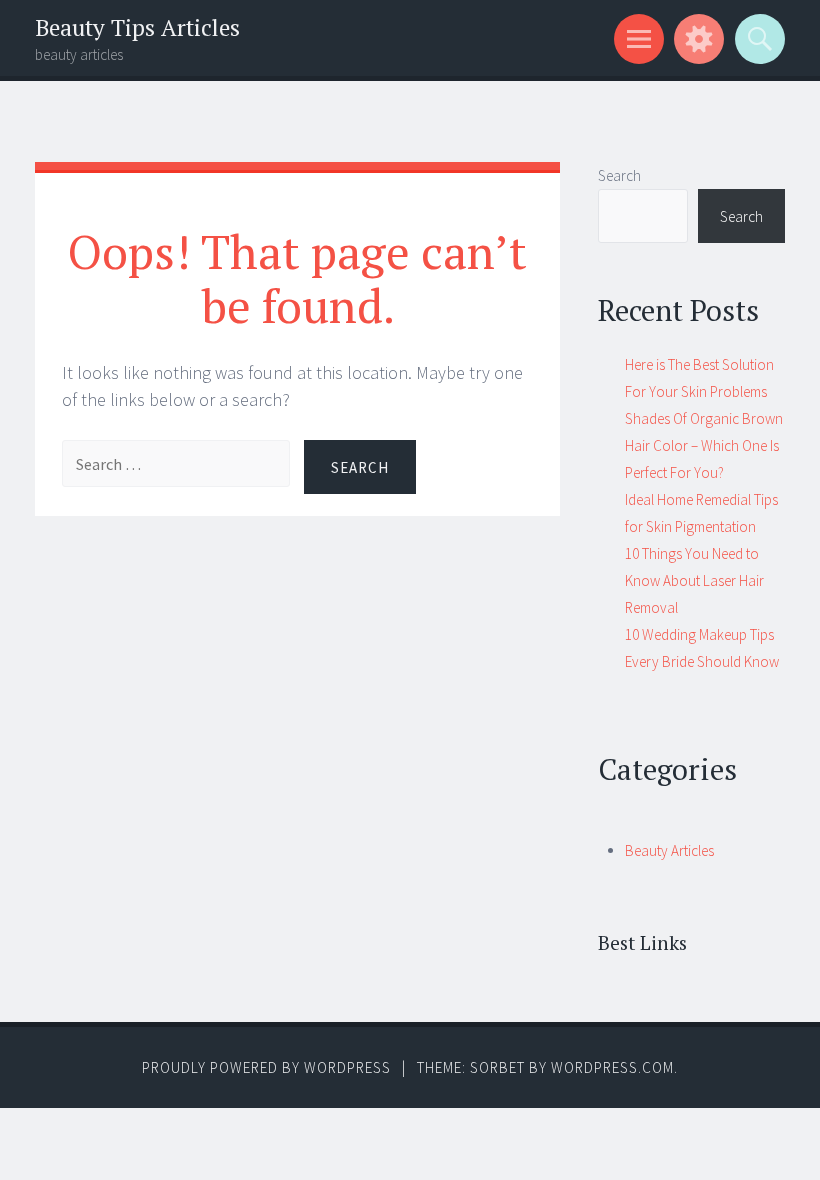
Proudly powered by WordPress (266, 1067)
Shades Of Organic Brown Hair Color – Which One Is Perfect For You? (704, 445)
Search (619, 175)
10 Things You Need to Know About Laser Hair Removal (694, 580)
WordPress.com (612, 1067)
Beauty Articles (669, 850)
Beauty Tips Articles (137, 27)
